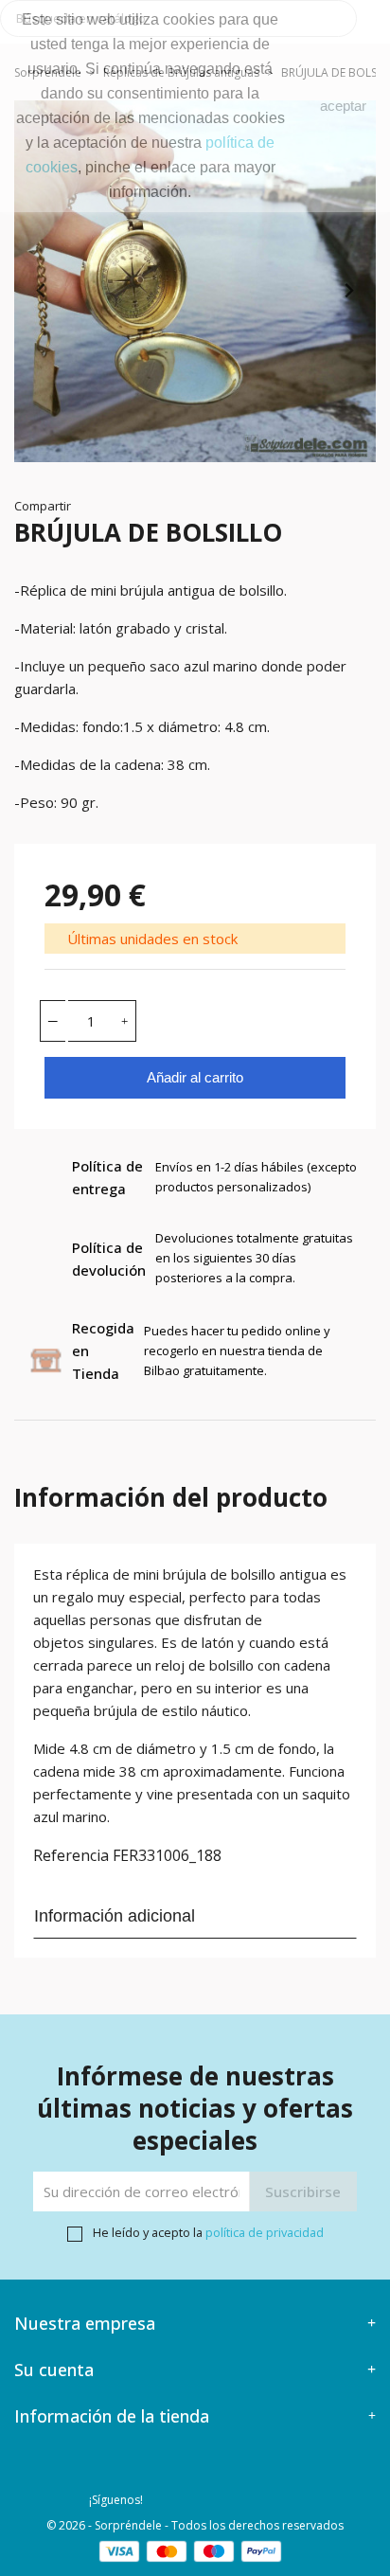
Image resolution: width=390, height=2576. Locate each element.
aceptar (343, 106)
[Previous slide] (42, 291)
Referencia (71, 1855)
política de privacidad (265, 2232)
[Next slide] (348, 291)
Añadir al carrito (195, 1077)
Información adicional (115, 1916)
